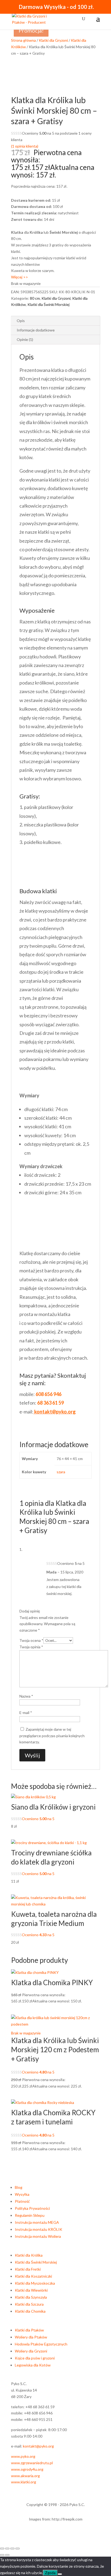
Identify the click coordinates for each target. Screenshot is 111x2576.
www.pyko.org (23, 2456)
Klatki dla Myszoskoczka (35, 2283)
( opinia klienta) (25, 146)
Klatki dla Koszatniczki (33, 2276)
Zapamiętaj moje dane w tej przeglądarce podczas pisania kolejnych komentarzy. (52, 1736)
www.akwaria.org (25, 2476)
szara (61, 1472)
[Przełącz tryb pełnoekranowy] (7, 2549)
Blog (19, 2187)
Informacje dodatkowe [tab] (36, 330)
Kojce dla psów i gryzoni (35, 2358)
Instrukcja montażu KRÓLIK (39, 2229)
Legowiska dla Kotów (33, 2365)
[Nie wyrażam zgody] (60, 2574)
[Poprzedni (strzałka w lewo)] (2, 2555)
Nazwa (26, 1696)
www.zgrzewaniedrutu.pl (32, 2463)
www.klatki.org (24, 2482)
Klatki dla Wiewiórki (31, 2290)
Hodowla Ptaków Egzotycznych (41, 2344)
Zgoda (50, 2573)
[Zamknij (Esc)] (18, 2549)
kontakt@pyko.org (38, 2446)
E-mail (26, 1713)
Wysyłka (22, 2194)
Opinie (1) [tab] (25, 339)
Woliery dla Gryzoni (31, 2351)
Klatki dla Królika (29, 2255)
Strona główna (23, 40)
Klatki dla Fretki (28, 2269)
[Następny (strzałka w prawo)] (7, 2555)
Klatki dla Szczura (29, 2304)
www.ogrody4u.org (27, 2469)
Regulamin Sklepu (30, 2215)
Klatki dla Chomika (30, 2311)
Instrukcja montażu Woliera (38, 2236)
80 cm (35, 298)
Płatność (22, 2201)
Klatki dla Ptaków (29, 2330)
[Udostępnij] (12, 2549)
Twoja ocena (31, 1640)
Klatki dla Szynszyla (31, 2297)
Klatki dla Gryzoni (53, 40)
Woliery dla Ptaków (31, 2337)
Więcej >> (20, 277)
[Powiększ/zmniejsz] (2, 2549)
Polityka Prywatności (32, 2208)
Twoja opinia (31, 1647)
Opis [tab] (21, 321)
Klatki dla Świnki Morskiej (48, 304)
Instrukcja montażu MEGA (37, 2222)
